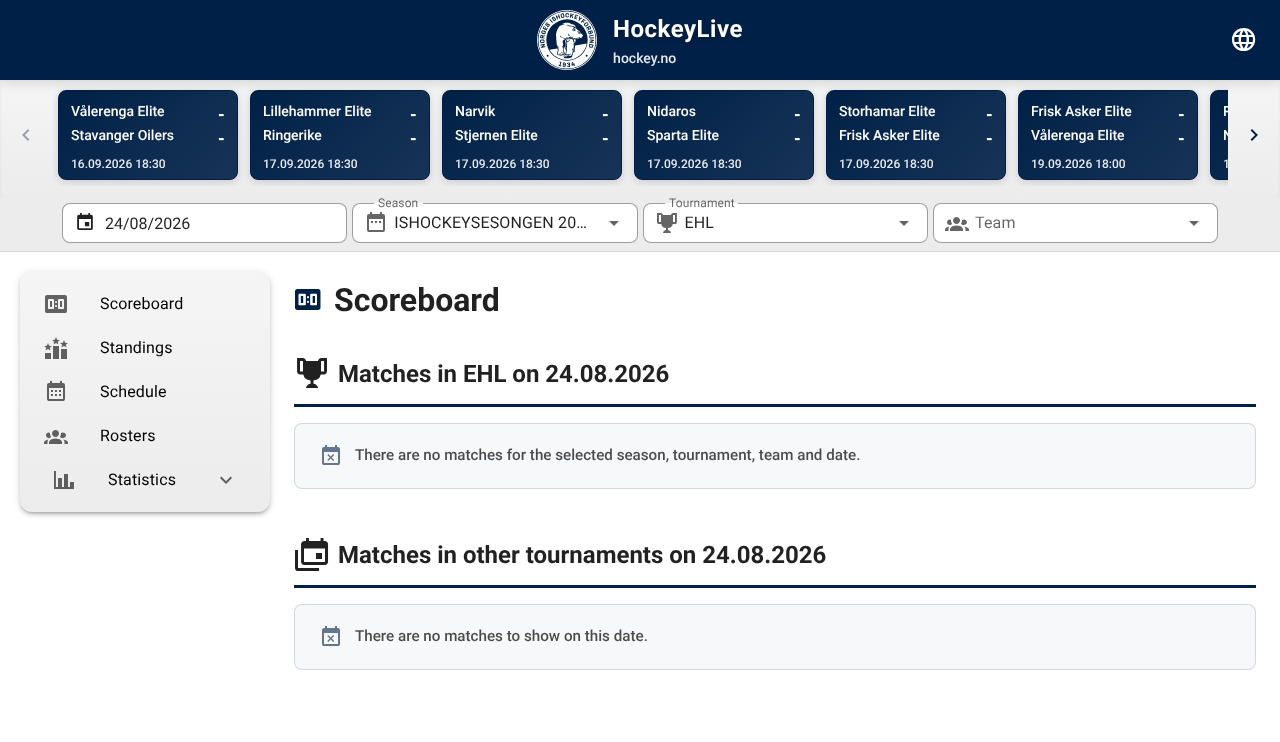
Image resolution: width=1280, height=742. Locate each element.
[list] (145, 392)
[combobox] (494, 223)
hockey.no (644, 59)
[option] (145, 304)
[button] (872, 223)
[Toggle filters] (1244, 40)
